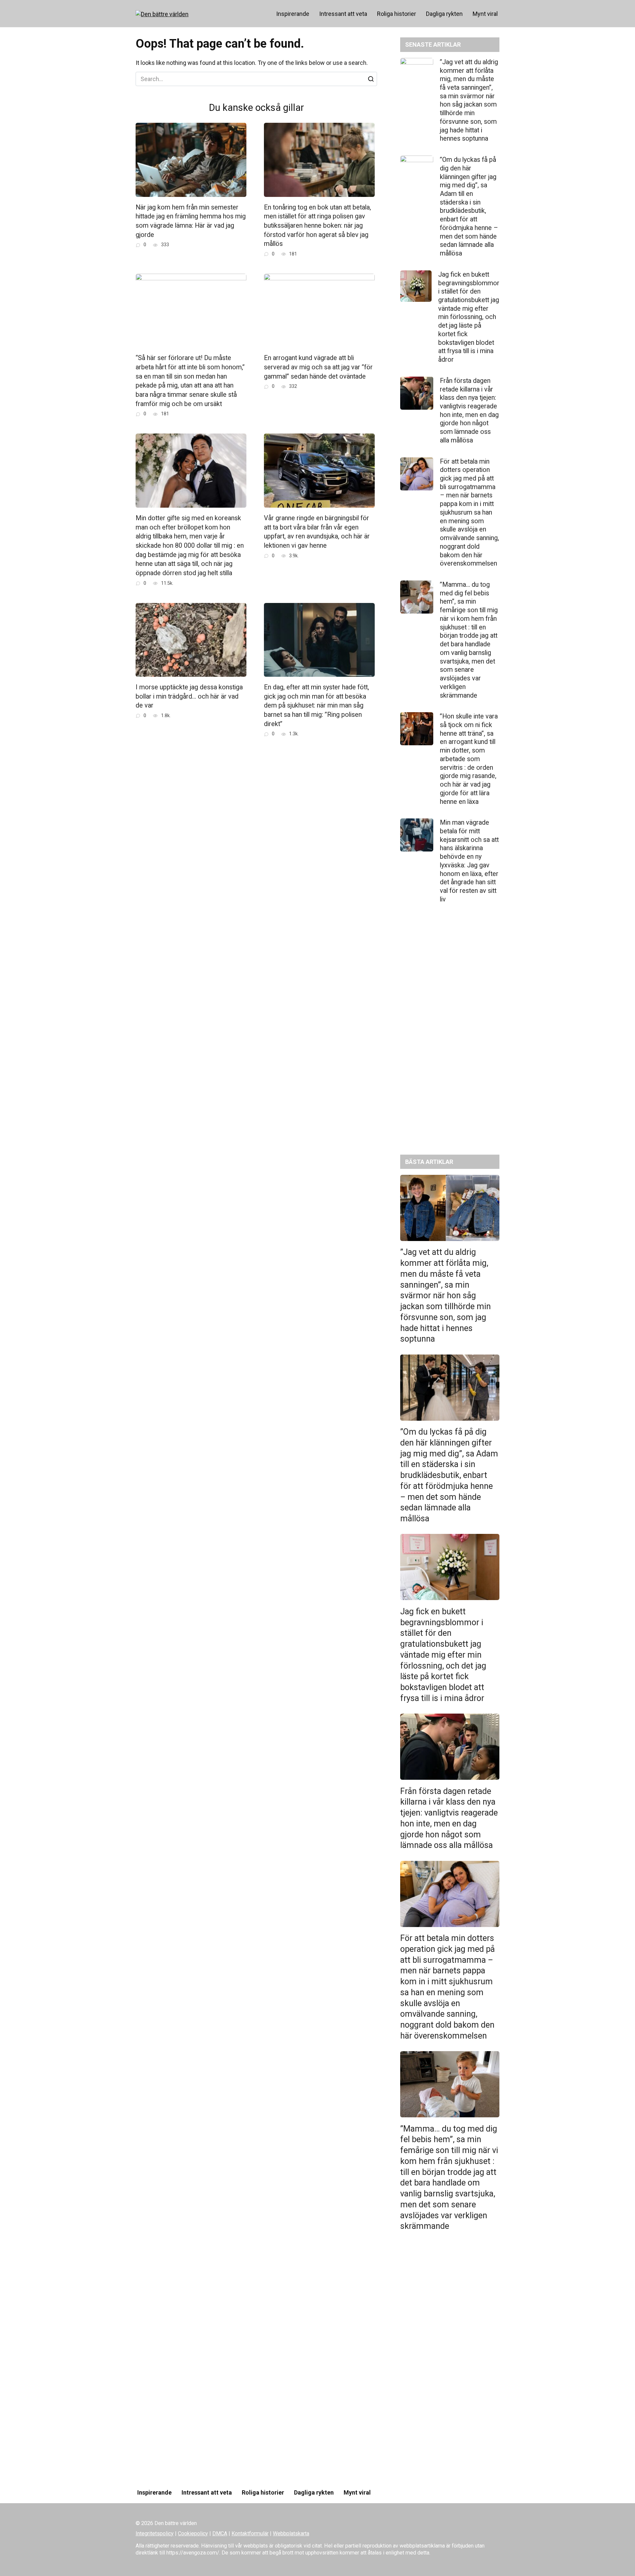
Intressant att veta (343, 14)
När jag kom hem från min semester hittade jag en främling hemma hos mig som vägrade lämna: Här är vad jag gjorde (191, 221)
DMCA (220, 2533)
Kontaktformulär (250, 2533)
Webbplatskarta (291, 2533)
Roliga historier (397, 14)
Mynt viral (485, 14)
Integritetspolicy (155, 2533)
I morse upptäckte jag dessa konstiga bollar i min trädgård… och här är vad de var (189, 696)
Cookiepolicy (193, 2533)
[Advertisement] (450, 1034)
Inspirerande (293, 14)
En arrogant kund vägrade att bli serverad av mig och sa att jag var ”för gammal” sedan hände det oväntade (318, 367)
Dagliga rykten (444, 14)
